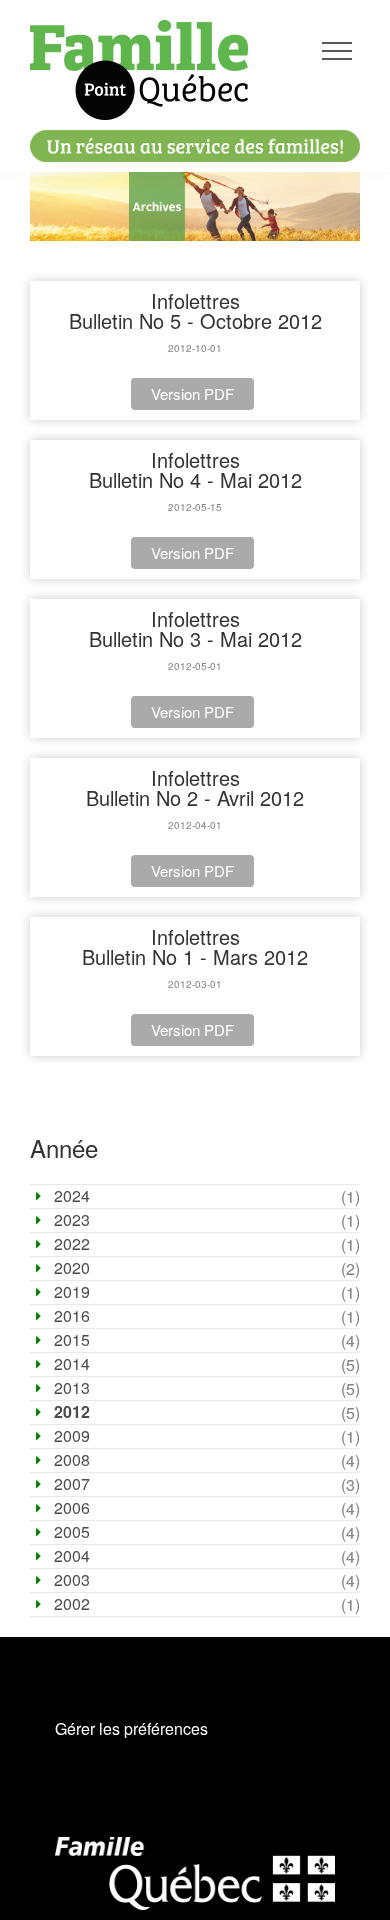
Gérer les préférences (131, 1728)
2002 (72, 1604)
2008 (72, 1460)
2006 (72, 1508)
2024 (72, 1196)
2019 (72, 1292)
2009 (72, 1436)
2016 (72, 1316)
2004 (72, 1556)
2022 (72, 1244)
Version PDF (192, 393)
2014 (72, 1364)
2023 (72, 1220)
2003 (72, 1580)
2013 (72, 1388)
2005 (72, 1532)
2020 (72, 1268)
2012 (72, 1412)
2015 (72, 1340)
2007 (72, 1484)
